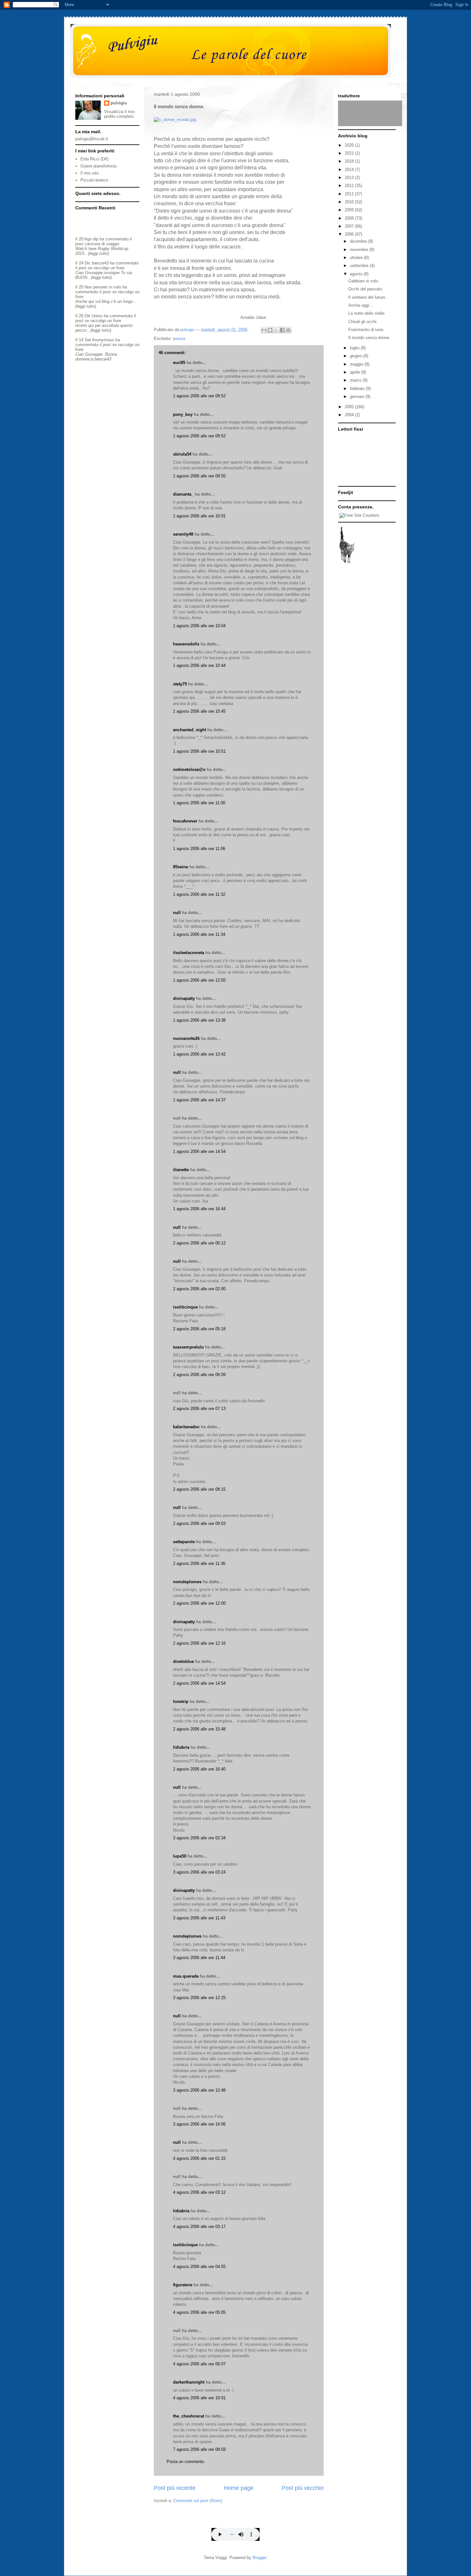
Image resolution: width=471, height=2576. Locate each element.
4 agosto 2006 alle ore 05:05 (199, 2312)
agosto (357, 274)
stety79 (180, 684)
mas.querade (186, 1976)
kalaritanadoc (186, 1427)
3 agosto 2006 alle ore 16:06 (199, 2124)
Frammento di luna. (366, 330)
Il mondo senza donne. (369, 338)
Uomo (97, 316)
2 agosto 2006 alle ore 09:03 (199, 1523)
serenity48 (183, 534)
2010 (350, 202)
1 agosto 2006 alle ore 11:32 (199, 894)
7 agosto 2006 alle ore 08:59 (199, 2449)
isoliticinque (185, 1307)
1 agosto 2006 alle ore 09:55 (199, 476)
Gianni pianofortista (98, 166)
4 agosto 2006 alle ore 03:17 (199, 2227)
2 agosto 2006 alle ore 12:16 (199, 1643)
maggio (357, 364)
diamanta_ (183, 494)
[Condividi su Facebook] (282, 330)
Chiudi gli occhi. (363, 322)
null (177, 913)
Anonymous (103, 340)
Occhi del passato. (366, 289)
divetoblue (183, 1661)
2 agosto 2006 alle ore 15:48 (199, 1729)
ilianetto (181, 1170)
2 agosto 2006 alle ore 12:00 (199, 1603)
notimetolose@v (189, 770)
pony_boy (183, 414)
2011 (350, 194)
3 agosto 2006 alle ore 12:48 (199, 2090)
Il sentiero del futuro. (367, 297)
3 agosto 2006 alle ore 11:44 (199, 1958)
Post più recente (175, 2488)
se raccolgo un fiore (106, 268)
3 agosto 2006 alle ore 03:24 (199, 1872)
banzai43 (100, 263)
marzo (356, 380)
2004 (350, 415)
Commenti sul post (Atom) (198, 2501)
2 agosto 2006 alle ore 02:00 (199, 1289)
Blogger (259, 2558)
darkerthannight (189, 2382)
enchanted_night (190, 730)
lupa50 (180, 1856)
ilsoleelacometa (189, 953)
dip (96, 239)
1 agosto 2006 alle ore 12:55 (199, 980)
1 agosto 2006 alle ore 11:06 (199, 849)
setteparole (184, 1542)
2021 (350, 153)
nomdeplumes (187, 1582)
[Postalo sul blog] (270, 330)
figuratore (183, 2285)
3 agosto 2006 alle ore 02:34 (199, 1838)
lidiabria (181, 1747)
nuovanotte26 (186, 1038)
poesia (179, 339)
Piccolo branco (94, 180)
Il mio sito (90, 173)
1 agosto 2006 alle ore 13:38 (199, 1020)
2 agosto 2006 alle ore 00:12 (199, 1243)
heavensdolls (186, 644)
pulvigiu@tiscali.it (92, 139)
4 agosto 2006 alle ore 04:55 (199, 2267)
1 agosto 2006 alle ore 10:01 (199, 516)
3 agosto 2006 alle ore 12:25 (199, 1998)
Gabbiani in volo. (364, 281)
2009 (350, 210)
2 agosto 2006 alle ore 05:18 (199, 1329)
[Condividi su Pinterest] (288, 330)
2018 (350, 161)
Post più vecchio (303, 2488)
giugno (357, 356)
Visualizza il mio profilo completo (119, 114)
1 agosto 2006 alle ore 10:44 (199, 665)
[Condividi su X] (276, 330)
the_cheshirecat (189, 2416)
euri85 (179, 363)
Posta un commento (185, 2462)
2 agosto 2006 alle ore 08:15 (199, 1489)
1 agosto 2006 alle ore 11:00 (199, 803)
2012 (350, 186)
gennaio (358, 397)
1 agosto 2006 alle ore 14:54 (199, 1151)
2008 (350, 218)
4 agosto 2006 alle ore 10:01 (199, 2398)
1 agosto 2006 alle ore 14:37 (199, 1100)
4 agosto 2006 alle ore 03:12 (199, 2192)
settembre (360, 266)
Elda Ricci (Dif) (94, 159)
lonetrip (181, 1701)
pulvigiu (119, 103)
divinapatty (184, 998)
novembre (360, 250)
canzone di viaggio (102, 244)
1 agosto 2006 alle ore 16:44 (199, 1209)
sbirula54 (182, 454)
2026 (350, 145)
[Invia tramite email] (264, 330)
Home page (239, 2488)
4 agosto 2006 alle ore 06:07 (199, 2364)
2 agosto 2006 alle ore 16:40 (199, 1769)
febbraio (358, 389)
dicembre (359, 241)
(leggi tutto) (99, 253)
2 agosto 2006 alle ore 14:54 (199, 1683)
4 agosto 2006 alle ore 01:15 (199, 2158)
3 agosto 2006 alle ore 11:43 (199, 1918)
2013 (350, 178)
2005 (350, 407)
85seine (181, 867)
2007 (350, 226)
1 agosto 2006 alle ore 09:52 (199, 396)
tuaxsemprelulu (188, 1347)
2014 (350, 170)
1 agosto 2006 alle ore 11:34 (199, 934)
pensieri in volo (107, 287)
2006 (350, 234)
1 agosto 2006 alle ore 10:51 (199, 751)
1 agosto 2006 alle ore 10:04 (199, 626)
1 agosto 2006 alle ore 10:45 (199, 711)
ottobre (357, 258)
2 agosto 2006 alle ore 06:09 (199, 1375)
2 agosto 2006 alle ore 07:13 (199, 1409)
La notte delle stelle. (367, 313)
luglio (355, 348)
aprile (355, 372)
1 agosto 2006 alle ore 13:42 (199, 1054)
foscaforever (185, 821)
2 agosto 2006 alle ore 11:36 (199, 1563)
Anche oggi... (361, 305)
